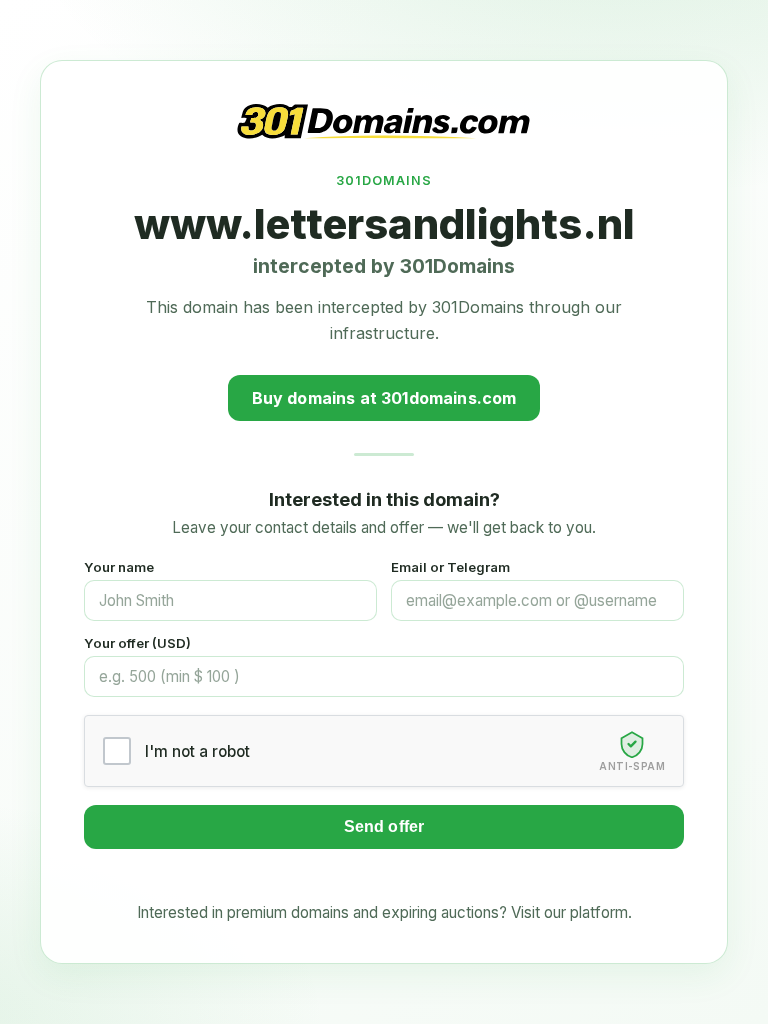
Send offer (384, 826)
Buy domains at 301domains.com (384, 398)
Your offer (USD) (137, 643)
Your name (119, 567)
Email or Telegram (450, 567)
